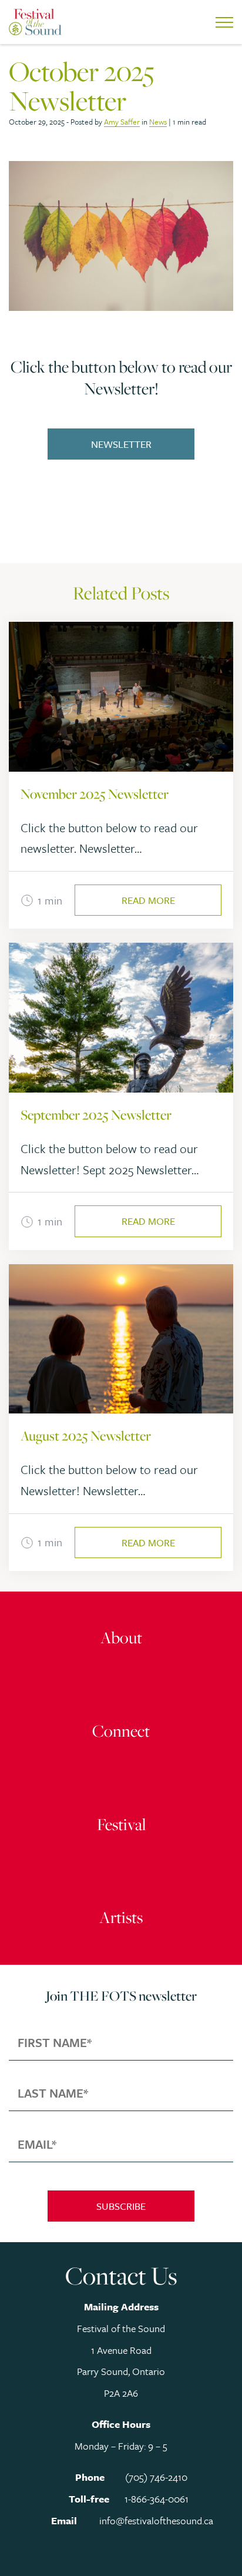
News (158, 122)
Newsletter (121, 444)
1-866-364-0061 (157, 2499)
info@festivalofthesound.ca (156, 2520)
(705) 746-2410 (156, 2477)
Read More (148, 900)
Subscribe (121, 2206)
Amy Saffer (122, 122)
